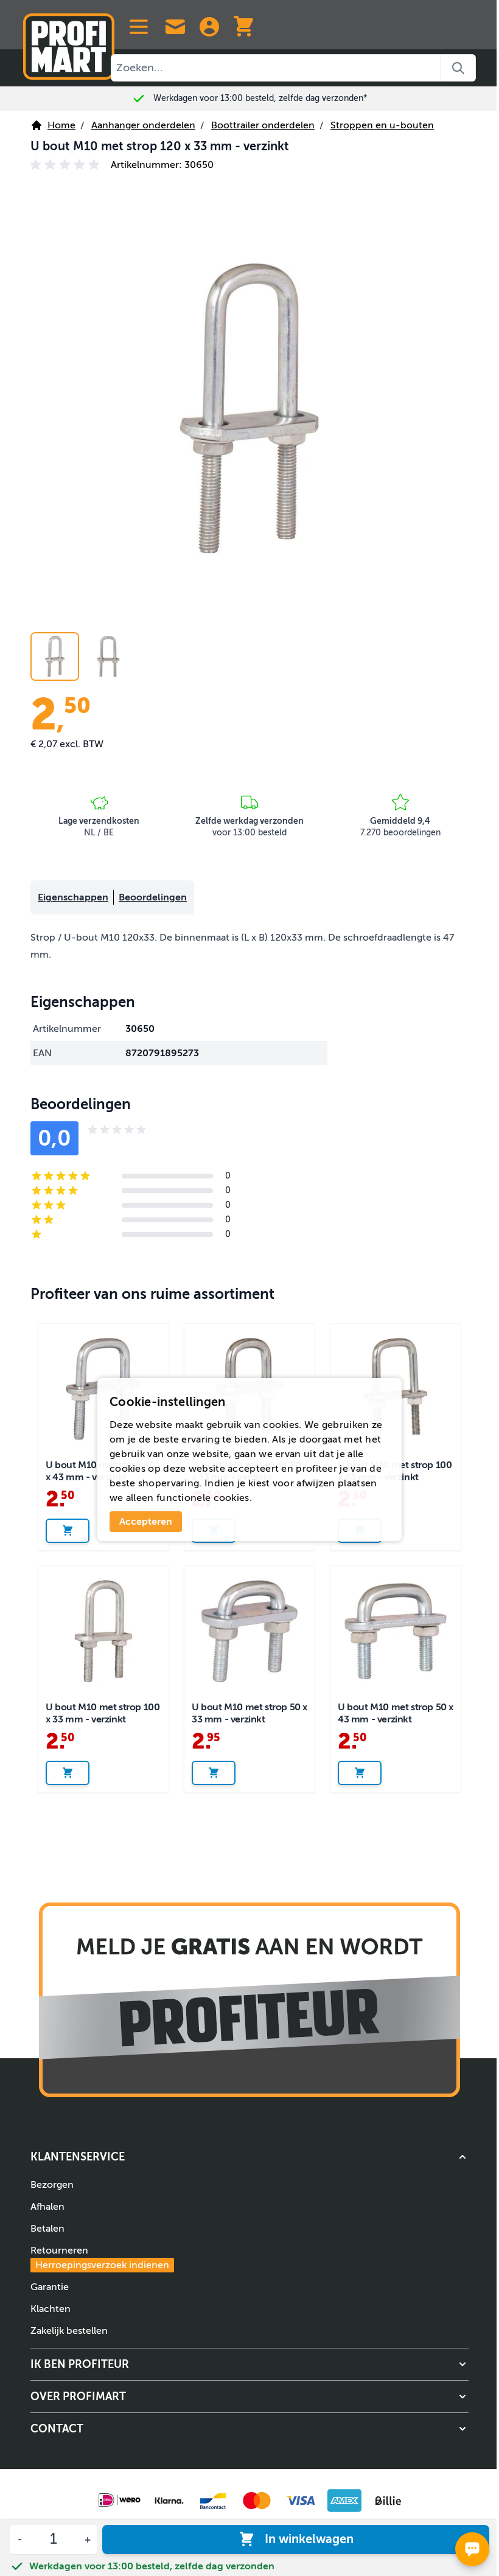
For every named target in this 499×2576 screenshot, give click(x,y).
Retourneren (100, 2258)
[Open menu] (139, 27)
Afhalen (47, 2207)
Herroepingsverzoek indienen (102, 2265)
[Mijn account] (209, 27)
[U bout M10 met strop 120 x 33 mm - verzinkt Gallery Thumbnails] (82, 656)
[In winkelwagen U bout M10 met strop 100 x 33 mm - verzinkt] (68, 1773)
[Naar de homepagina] (69, 42)
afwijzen (316, 1483)
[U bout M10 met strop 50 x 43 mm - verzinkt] (396, 1631)
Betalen (47, 2229)
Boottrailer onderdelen (263, 125)
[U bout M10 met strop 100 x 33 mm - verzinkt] (103, 1631)
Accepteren (146, 1522)
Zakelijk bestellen (69, 2331)
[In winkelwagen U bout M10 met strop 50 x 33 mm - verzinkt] (214, 1773)
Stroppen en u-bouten (382, 125)
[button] (67, 165)
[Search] (459, 68)
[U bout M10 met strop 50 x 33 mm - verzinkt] (249, 1631)
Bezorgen (52, 2185)
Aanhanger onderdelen (143, 125)
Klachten (51, 2309)
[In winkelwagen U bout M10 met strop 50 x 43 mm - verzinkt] (360, 1773)
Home (61, 125)
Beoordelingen (153, 897)
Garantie (50, 2287)
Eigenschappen (73, 897)
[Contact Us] (175, 27)
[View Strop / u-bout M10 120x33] (55, 656)
